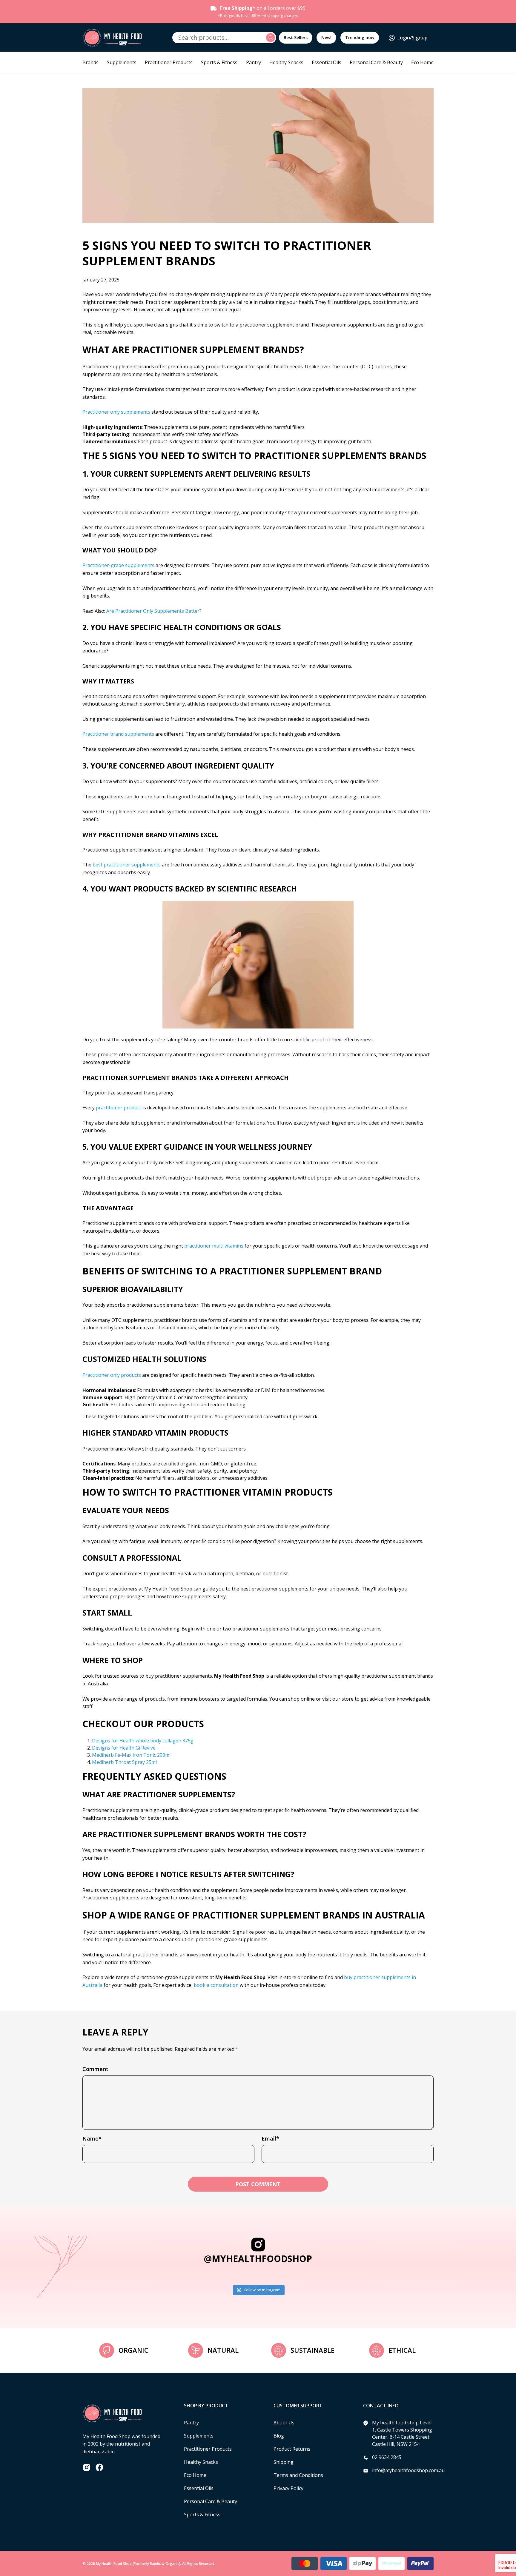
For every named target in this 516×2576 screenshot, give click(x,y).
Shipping (284, 2462)
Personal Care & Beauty (376, 62)
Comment (95, 2069)
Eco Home (422, 62)
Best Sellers (296, 37)
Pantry (254, 62)
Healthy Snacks (286, 62)
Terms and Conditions (298, 2475)
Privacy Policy (288, 2488)
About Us (284, 2423)
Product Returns (292, 2449)
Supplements (122, 62)
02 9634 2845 (387, 2457)
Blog (279, 2436)
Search (271, 38)
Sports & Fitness (219, 62)
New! (326, 37)
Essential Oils (327, 62)
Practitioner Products (169, 62)
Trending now (360, 37)
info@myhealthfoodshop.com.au (408, 2470)
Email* (270, 2138)
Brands (90, 62)
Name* (92, 2138)
